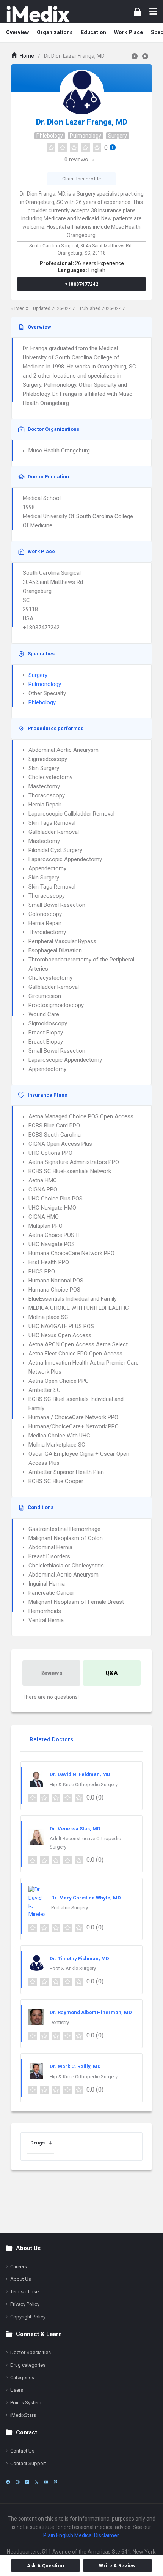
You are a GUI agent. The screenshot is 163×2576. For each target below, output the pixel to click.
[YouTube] (46, 2482)
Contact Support (28, 2463)
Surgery (118, 136)
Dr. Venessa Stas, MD (75, 1829)
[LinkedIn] (27, 2482)
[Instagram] (18, 2482)
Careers (19, 2267)
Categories (22, 2378)
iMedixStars (23, 2415)
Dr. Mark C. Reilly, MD (75, 2066)
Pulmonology (85, 136)
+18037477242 (82, 284)
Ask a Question (45, 2566)
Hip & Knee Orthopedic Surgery (84, 1785)
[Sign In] (137, 12)
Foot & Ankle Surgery (73, 1968)
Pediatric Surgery (70, 1908)
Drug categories (28, 2365)
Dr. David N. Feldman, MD (80, 1774)
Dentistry (59, 2022)
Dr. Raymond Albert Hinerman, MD (91, 2012)
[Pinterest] (56, 2482)
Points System (26, 2403)
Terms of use (24, 2292)
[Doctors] (38, 14)
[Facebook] (8, 2482)
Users (17, 2390)
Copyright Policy (28, 2317)
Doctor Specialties (31, 2352)
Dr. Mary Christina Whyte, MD (86, 1898)
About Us (21, 2279)
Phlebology (50, 136)
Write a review (117, 2566)
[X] (37, 2482)
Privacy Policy (25, 2304)
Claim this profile (81, 179)
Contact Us (22, 2451)
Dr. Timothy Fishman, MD (79, 1958)
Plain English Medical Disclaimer (81, 2535)
